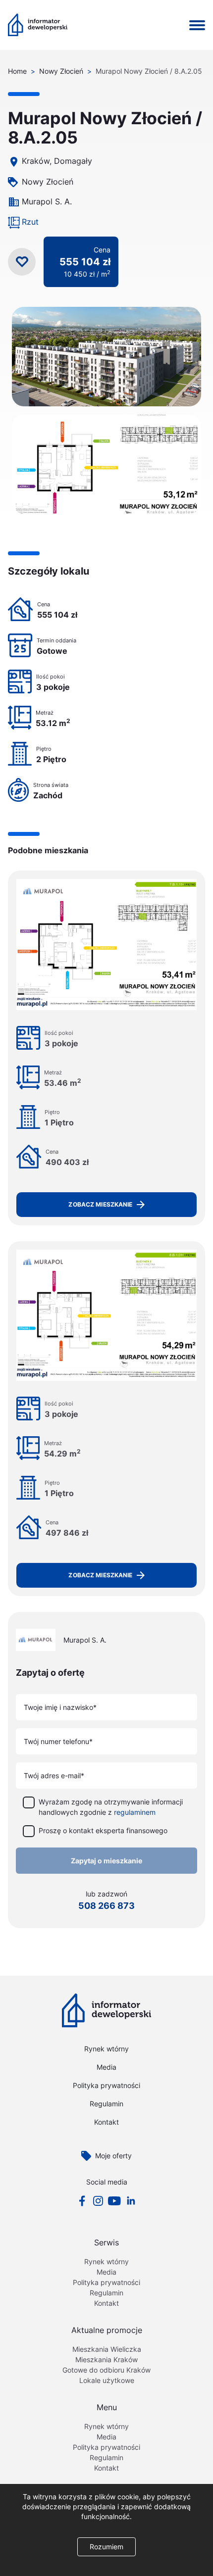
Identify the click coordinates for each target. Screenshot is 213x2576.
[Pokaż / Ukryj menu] (197, 25)
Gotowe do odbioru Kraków (106, 2370)
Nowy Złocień (61, 71)
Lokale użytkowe (107, 2380)
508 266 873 (106, 1906)
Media (106, 2067)
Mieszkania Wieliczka (107, 2349)
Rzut (30, 222)
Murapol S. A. (47, 201)
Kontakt (106, 2122)
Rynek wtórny (106, 2049)
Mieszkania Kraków (106, 2359)
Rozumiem (106, 2547)
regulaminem (135, 1812)
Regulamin (106, 2104)
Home (17, 71)
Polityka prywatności (106, 2085)
